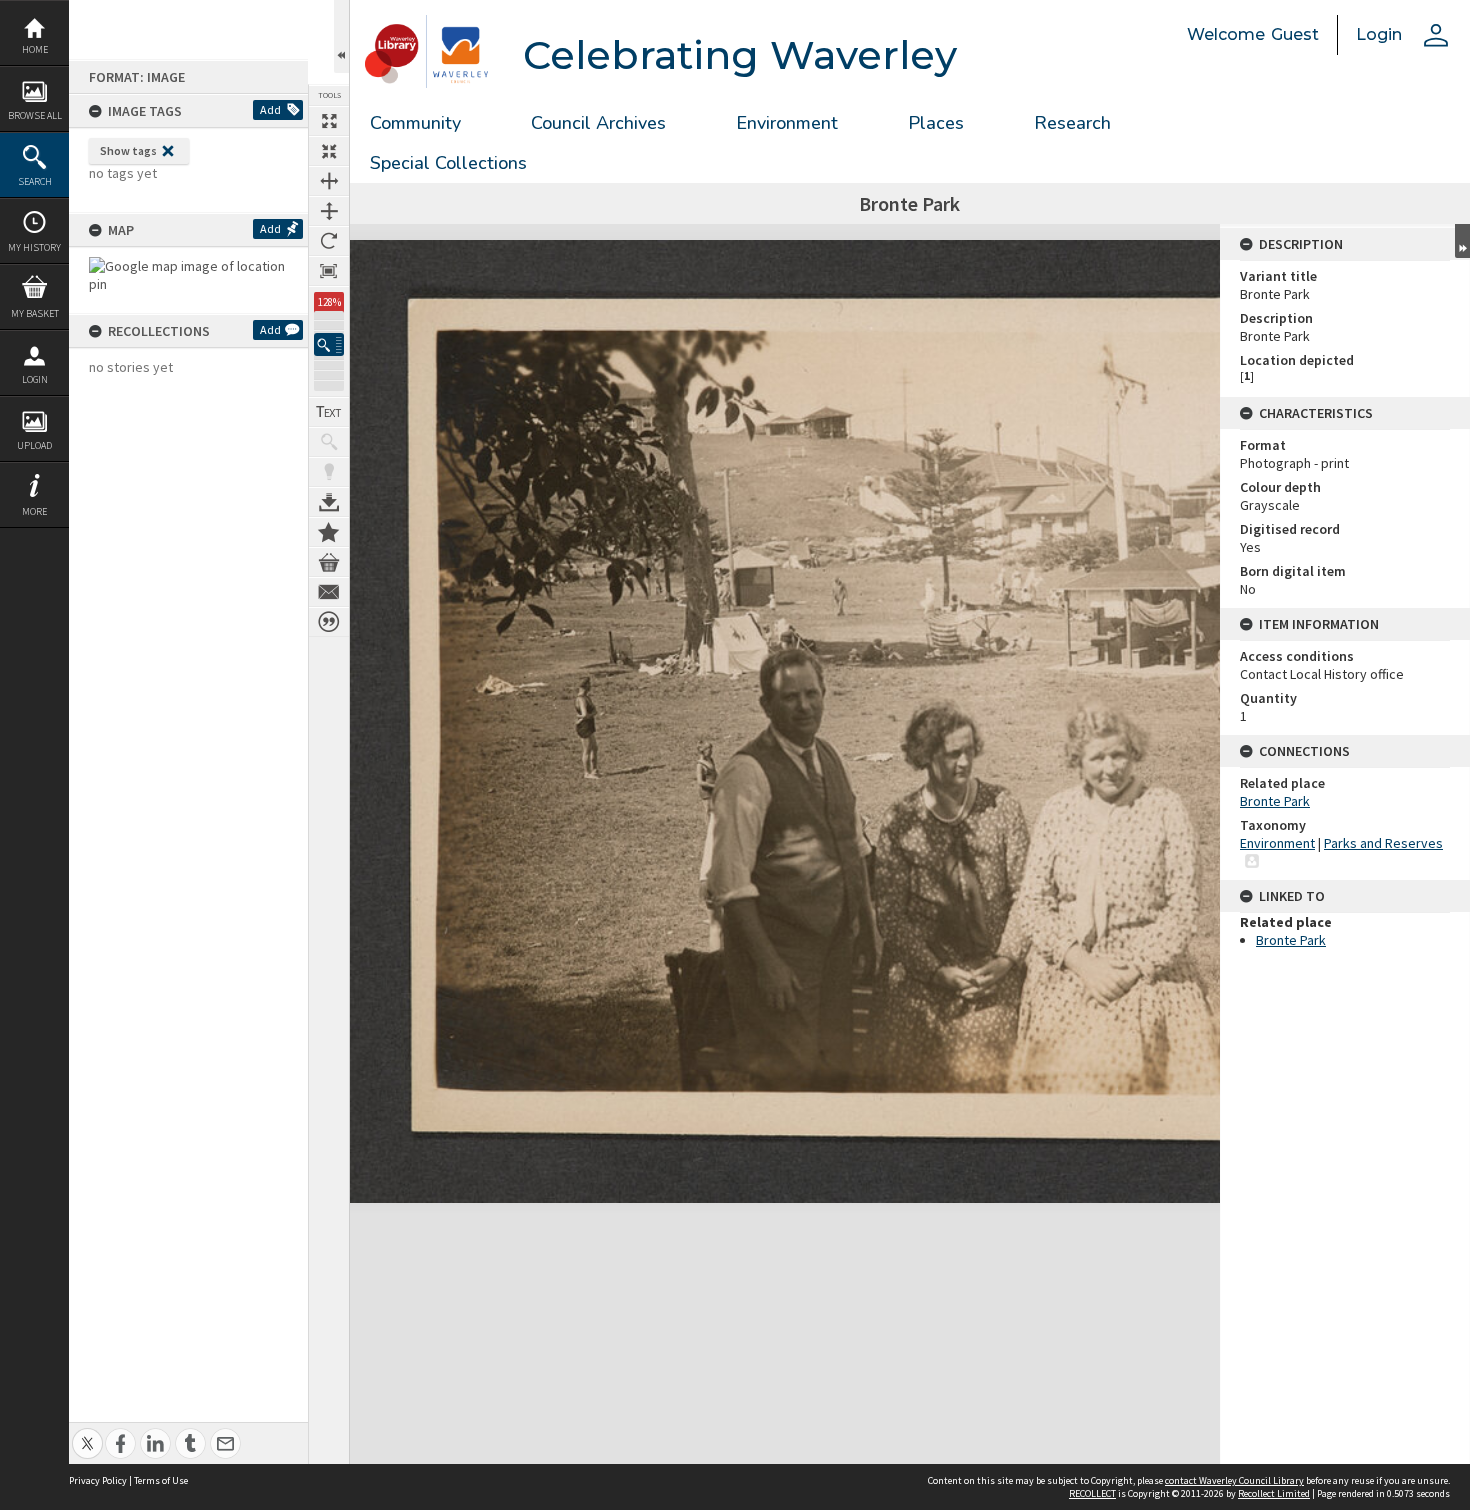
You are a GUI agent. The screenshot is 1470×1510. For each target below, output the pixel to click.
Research (1072, 123)
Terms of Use (161, 1480)
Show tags (128, 150)
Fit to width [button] (329, 181)
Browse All (35, 115)
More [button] (34, 511)
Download (329, 502)
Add (270, 109)
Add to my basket (329, 562)
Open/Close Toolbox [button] (341, 36)
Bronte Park (1275, 801)
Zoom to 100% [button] (329, 271)
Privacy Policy (98, 1480)
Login (35, 379)
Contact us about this (329, 592)
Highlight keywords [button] (329, 472)
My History (34, 247)
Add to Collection (329, 532)
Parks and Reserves (1383, 843)
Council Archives (598, 123)
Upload (34, 445)
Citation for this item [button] (329, 622)
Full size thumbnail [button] (329, 121)
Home (35, 49)
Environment (787, 123)
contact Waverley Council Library (1234, 1480)
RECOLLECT (1092, 1493)
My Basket (35, 313)
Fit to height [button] (329, 211)
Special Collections (448, 163)
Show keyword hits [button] (329, 442)
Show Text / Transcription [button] (329, 412)
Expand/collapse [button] (1462, 241)
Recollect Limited (1274, 1493)
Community (415, 123)
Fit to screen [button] (329, 151)
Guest (1295, 34)
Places (936, 123)
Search (35, 181)
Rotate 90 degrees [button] (329, 241)
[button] (329, 344)
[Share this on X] (87, 1432)
